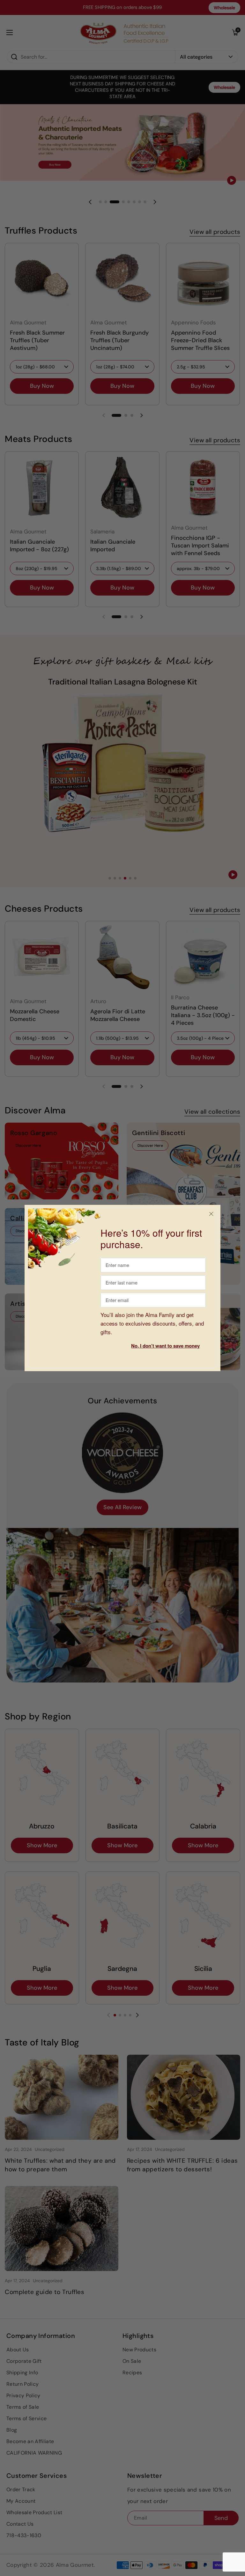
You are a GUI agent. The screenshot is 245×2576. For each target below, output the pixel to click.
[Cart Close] (211, 1214)
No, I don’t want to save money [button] (165, 1346)
